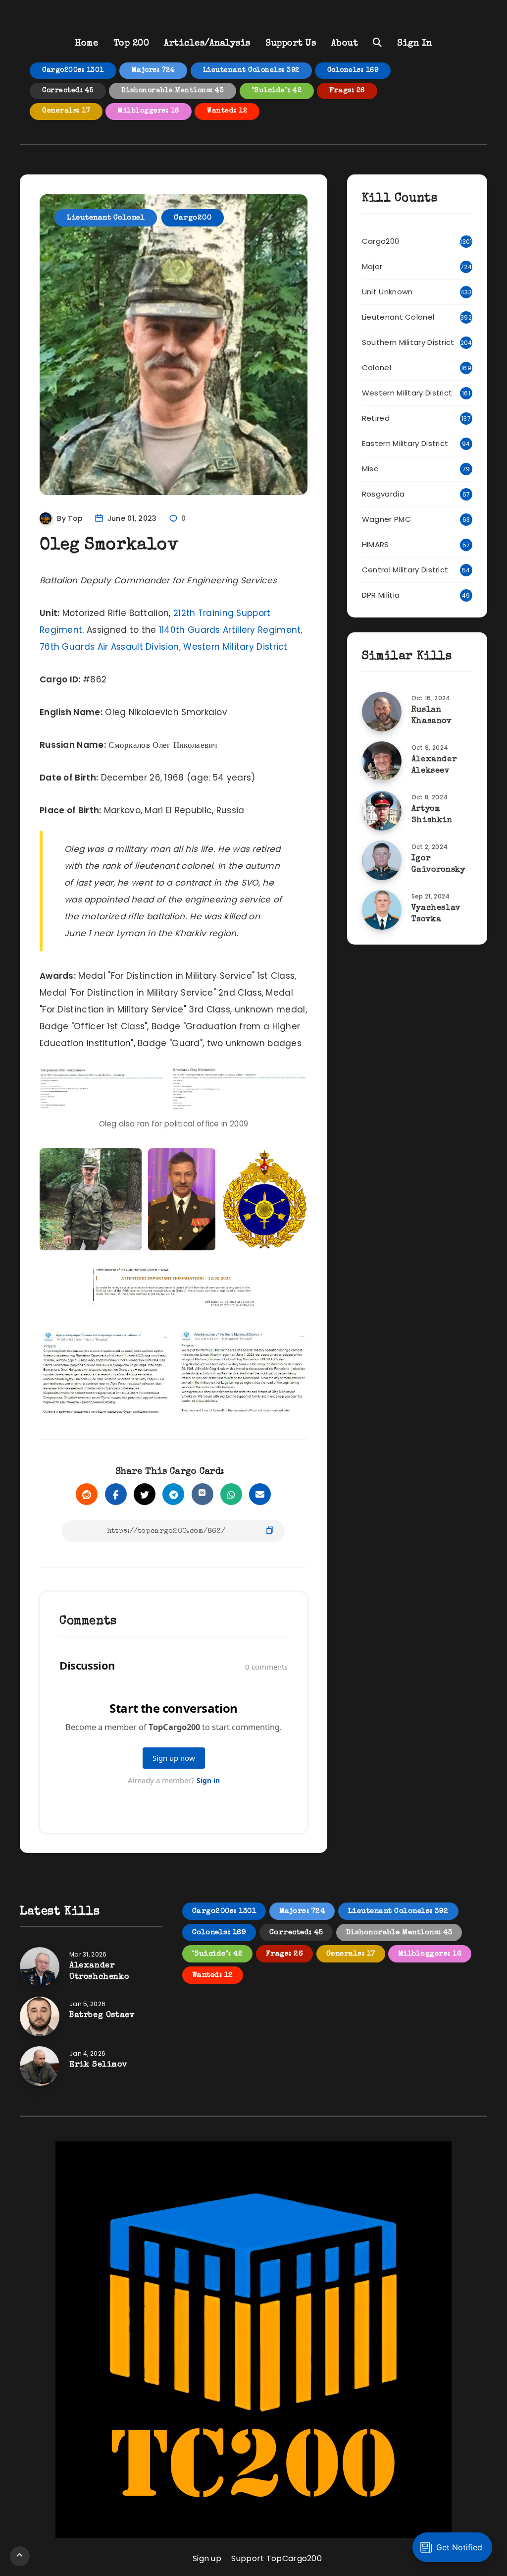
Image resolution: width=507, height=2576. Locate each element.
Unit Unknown (387, 292)
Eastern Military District (405, 443)
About (345, 44)
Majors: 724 (153, 70)
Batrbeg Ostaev (102, 2016)
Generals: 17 (66, 111)
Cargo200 (193, 218)
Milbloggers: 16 (149, 111)
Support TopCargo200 (277, 2558)
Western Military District (235, 647)
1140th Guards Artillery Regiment (230, 630)
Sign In (415, 44)
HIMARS (376, 544)
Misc (370, 469)
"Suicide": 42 (277, 91)
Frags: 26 (347, 91)
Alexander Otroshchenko (99, 1972)
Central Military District (405, 570)
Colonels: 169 (353, 70)
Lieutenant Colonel (106, 218)
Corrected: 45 (68, 91)
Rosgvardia (383, 494)
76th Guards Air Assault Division (109, 647)
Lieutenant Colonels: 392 (251, 70)
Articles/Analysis (207, 44)
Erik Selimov (98, 2065)
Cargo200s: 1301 (73, 70)
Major (372, 266)
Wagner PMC (386, 519)
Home (86, 44)
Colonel (377, 367)
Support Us (291, 44)
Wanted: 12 (227, 111)
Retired (376, 418)
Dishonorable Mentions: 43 (173, 91)
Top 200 (131, 44)
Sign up (207, 2558)
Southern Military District (408, 342)
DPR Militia (381, 595)
